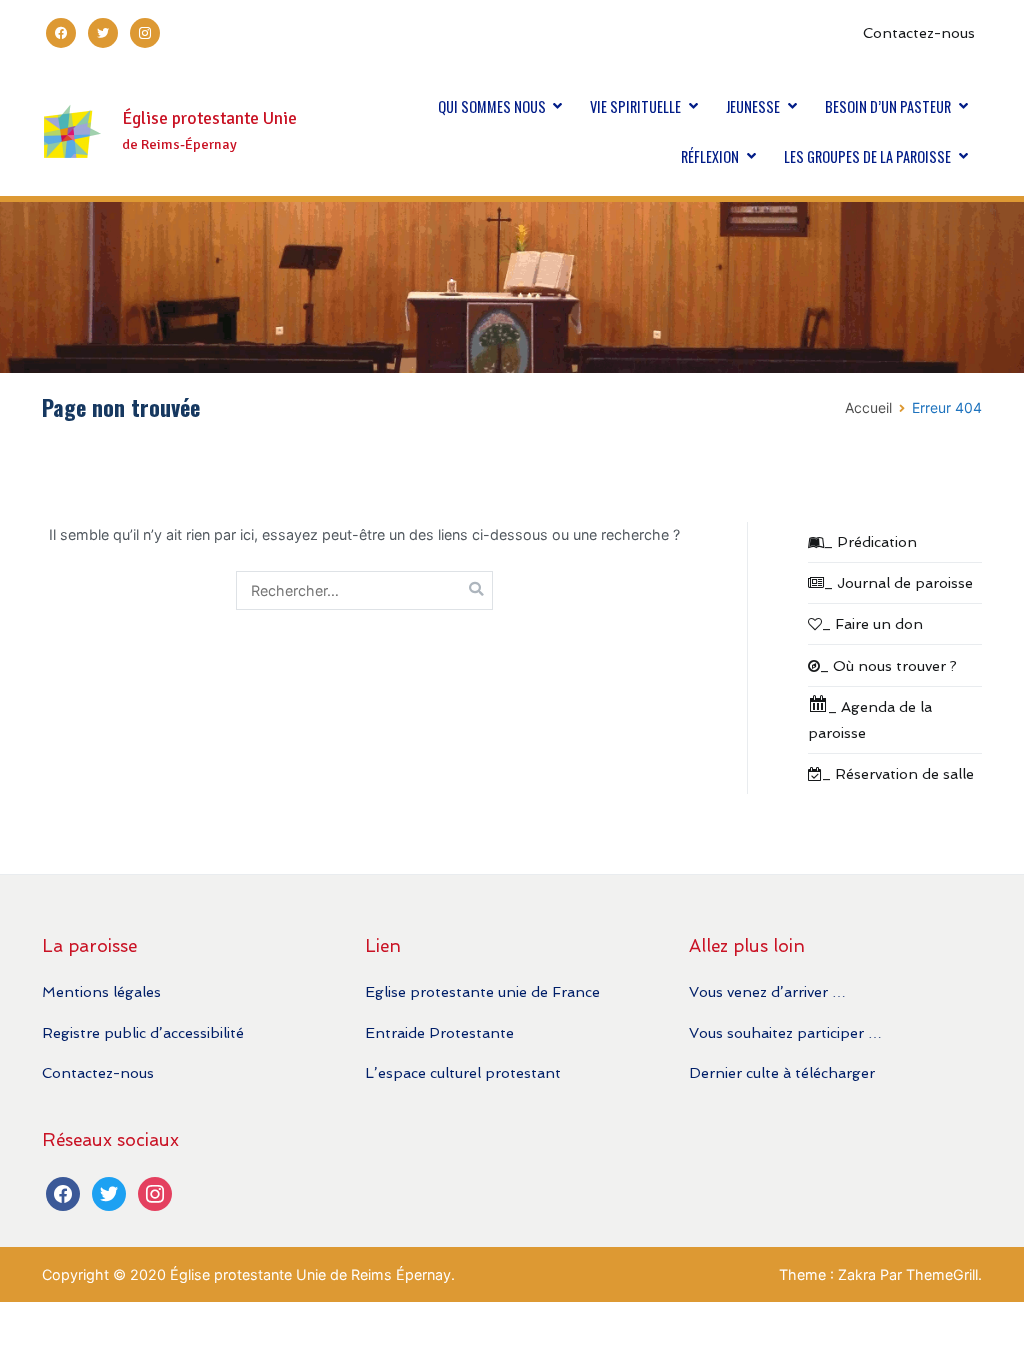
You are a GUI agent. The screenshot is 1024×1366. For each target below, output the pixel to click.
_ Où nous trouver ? (888, 665)
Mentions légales (101, 991)
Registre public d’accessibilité (143, 1032)
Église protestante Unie (209, 118)
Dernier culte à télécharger (782, 1072)
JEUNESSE (753, 106)
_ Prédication (870, 541)
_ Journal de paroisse (898, 582)
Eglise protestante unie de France (482, 991)
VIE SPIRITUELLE (635, 106)
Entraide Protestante (439, 1032)
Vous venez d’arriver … (767, 991)
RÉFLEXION (710, 156)
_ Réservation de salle (898, 773)
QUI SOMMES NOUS (492, 106)
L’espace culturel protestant (463, 1072)
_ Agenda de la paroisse (870, 719)
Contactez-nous (919, 32)
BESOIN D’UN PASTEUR (888, 106)
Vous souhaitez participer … (785, 1032)
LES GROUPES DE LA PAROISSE (867, 156)
